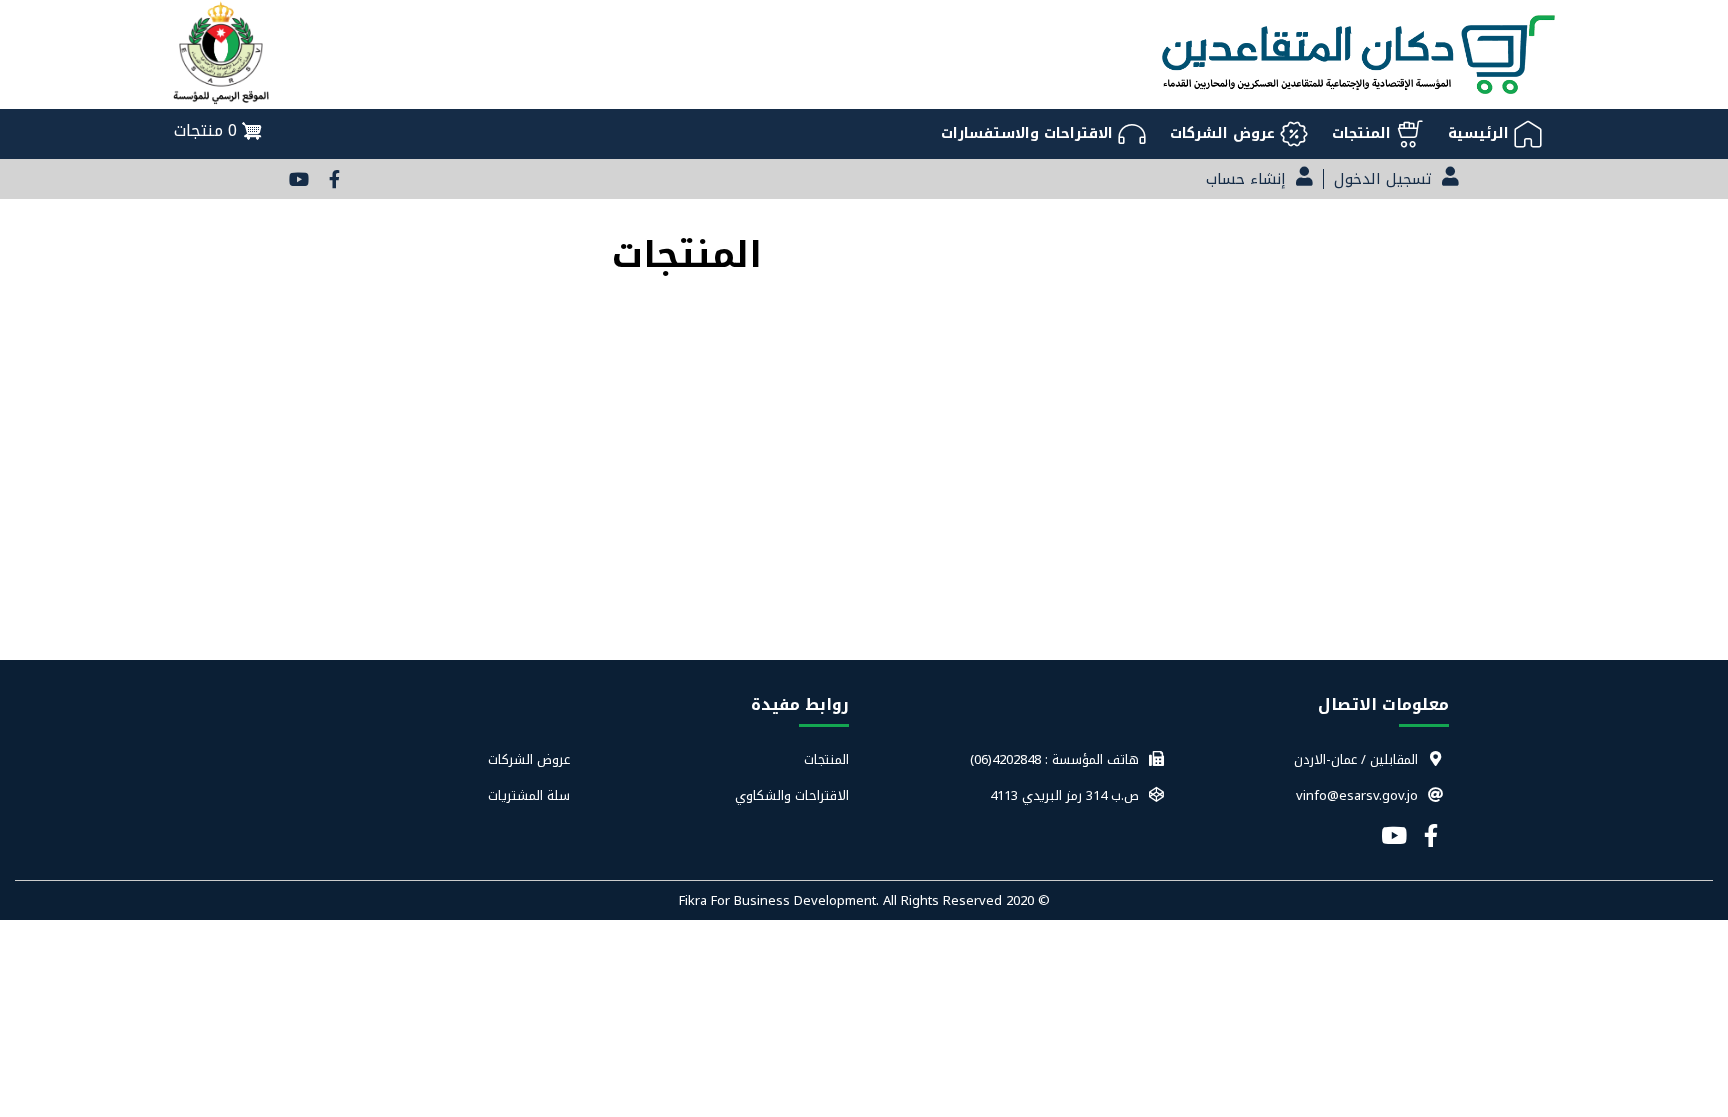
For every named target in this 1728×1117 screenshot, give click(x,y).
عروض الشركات (528, 760)
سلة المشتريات (528, 796)
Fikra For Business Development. (781, 900)
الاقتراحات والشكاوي (792, 796)
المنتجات (826, 760)
